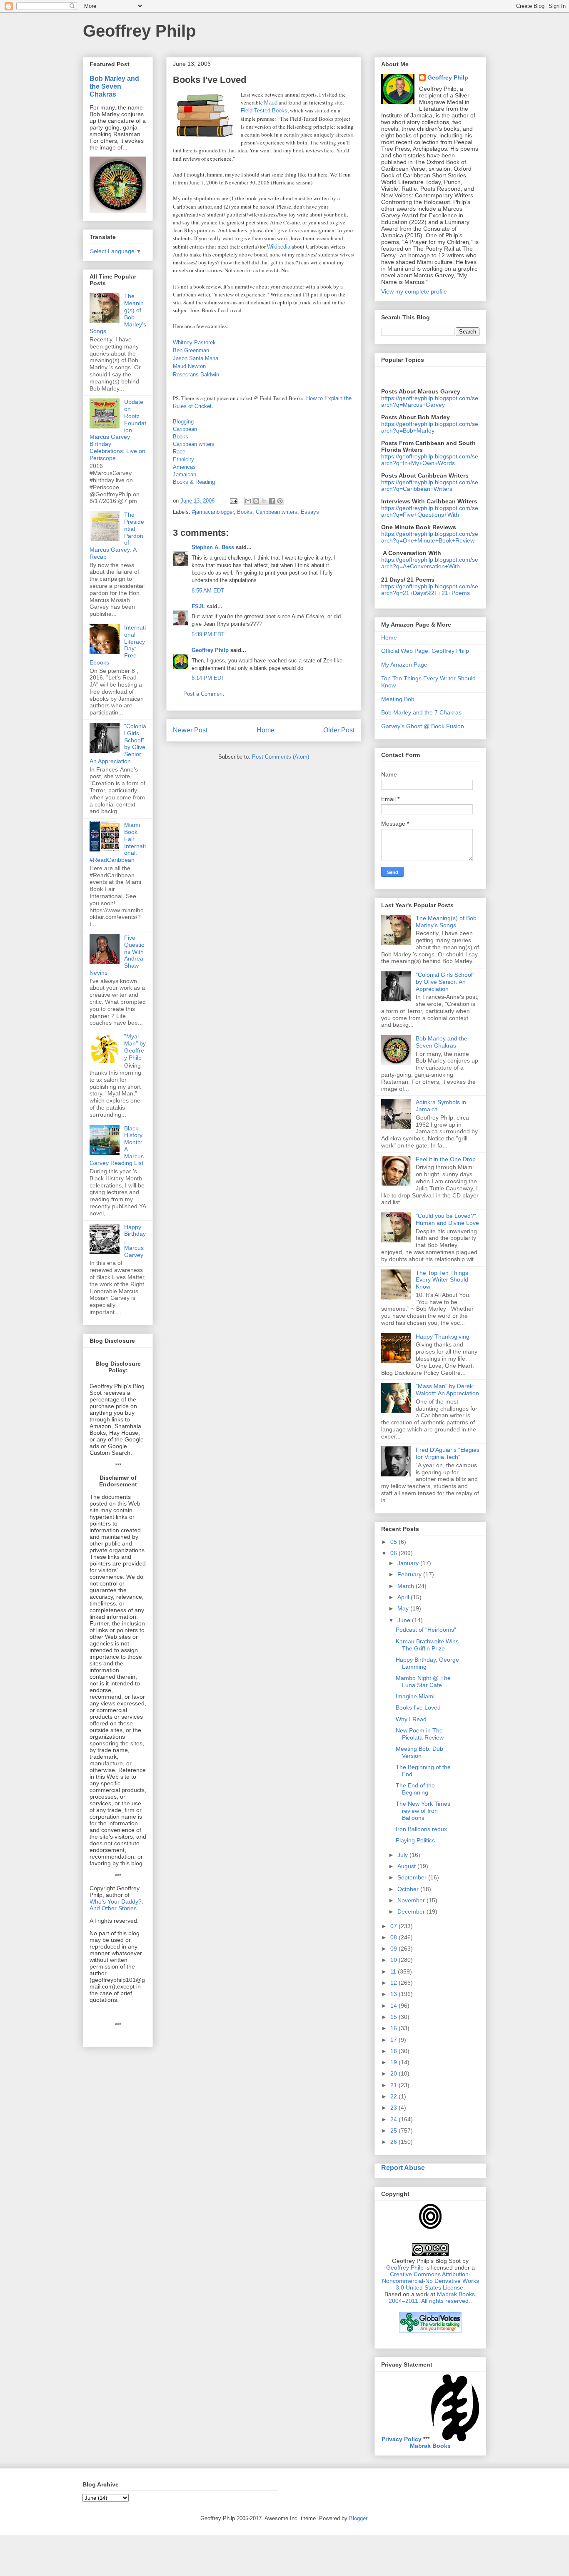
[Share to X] (264, 501)
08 (394, 1937)
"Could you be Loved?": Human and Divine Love (447, 1219)
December (412, 1911)
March (407, 1586)
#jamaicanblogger (213, 512)
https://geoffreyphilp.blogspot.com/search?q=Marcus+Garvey (430, 401)
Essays (310, 512)
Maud (271, 103)
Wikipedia (279, 247)
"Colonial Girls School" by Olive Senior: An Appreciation (445, 982)
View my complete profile (414, 291)
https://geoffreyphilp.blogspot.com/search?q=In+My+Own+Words (430, 460)
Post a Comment (204, 694)
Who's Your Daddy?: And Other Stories (116, 1905)
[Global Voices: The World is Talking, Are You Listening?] (430, 2332)
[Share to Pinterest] (280, 501)
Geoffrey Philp (139, 31)
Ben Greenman (191, 350)
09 (394, 1949)
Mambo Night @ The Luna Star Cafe (423, 1681)
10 (394, 1960)
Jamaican (185, 474)
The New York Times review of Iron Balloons (423, 1811)
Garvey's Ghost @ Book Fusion (423, 726)
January (409, 1563)
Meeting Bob (398, 699)
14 (394, 2006)
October (409, 1889)
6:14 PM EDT (208, 678)
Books (181, 437)
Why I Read (411, 1719)
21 (394, 2085)
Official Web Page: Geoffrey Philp (425, 651)
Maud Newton (189, 366)
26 (394, 2142)
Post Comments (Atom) (281, 757)
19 (394, 2062)
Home (266, 730)
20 (394, 2073)
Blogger (358, 2518)
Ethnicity (183, 459)
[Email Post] (233, 501)
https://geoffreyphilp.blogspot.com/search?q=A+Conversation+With (430, 563)
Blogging (183, 422)
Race (179, 452)
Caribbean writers (194, 444)
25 (394, 2130)
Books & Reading (194, 482)
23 (394, 2108)
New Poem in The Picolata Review (420, 1734)
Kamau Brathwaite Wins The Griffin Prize (427, 1645)
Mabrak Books (430, 2446)
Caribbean (185, 429)
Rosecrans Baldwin (196, 375)
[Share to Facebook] (272, 501)
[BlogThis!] (256, 501)
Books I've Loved (418, 1707)
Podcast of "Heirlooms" (426, 1630)
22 (394, 2096)
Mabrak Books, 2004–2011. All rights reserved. (433, 2297)
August (407, 1866)
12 (394, 1983)
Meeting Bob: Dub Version (419, 1752)
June (405, 1620)
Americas (184, 467)
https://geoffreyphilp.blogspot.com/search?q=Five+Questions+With (430, 511)
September (413, 1877)
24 (394, 2119)
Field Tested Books (264, 111)
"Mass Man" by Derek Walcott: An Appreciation (447, 1390)
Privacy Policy (402, 2439)
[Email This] (248, 501)
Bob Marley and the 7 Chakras (421, 712)
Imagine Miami (415, 1696)
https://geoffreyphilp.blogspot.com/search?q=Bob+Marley (430, 427)
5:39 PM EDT (208, 634)
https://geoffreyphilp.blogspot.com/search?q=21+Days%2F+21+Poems (430, 590)
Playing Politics (415, 1840)
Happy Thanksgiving (443, 1337)
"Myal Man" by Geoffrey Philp (135, 1047)
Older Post (339, 730)
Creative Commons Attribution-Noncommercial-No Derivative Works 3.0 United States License (430, 2281)
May (404, 1608)
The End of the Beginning (415, 1789)
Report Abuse (403, 2168)
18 (394, 2051)
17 (394, 2040)
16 (394, 2028)
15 (394, 2017)
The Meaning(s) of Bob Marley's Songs (446, 922)
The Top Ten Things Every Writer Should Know (442, 1280)
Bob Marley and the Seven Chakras (114, 86)
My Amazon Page (404, 665)
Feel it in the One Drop (446, 1159)
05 (394, 1542)
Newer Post (190, 730)
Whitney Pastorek (194, 342)
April (404, 1597)
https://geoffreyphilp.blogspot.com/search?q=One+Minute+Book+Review (430, 537)
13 (394, 1994)
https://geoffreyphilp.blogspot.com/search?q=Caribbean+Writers (430, 485)
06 (394, 1553)
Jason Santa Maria (196, 358)
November (412, 1900)
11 (394, 1971)
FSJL (198, 606)
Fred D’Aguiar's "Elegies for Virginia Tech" (448, 1453)
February (410, 1574)
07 (394, 1926)
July (403, 1855)
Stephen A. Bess (213, 547)
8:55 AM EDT (208, 591)
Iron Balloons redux (421, 1829)
